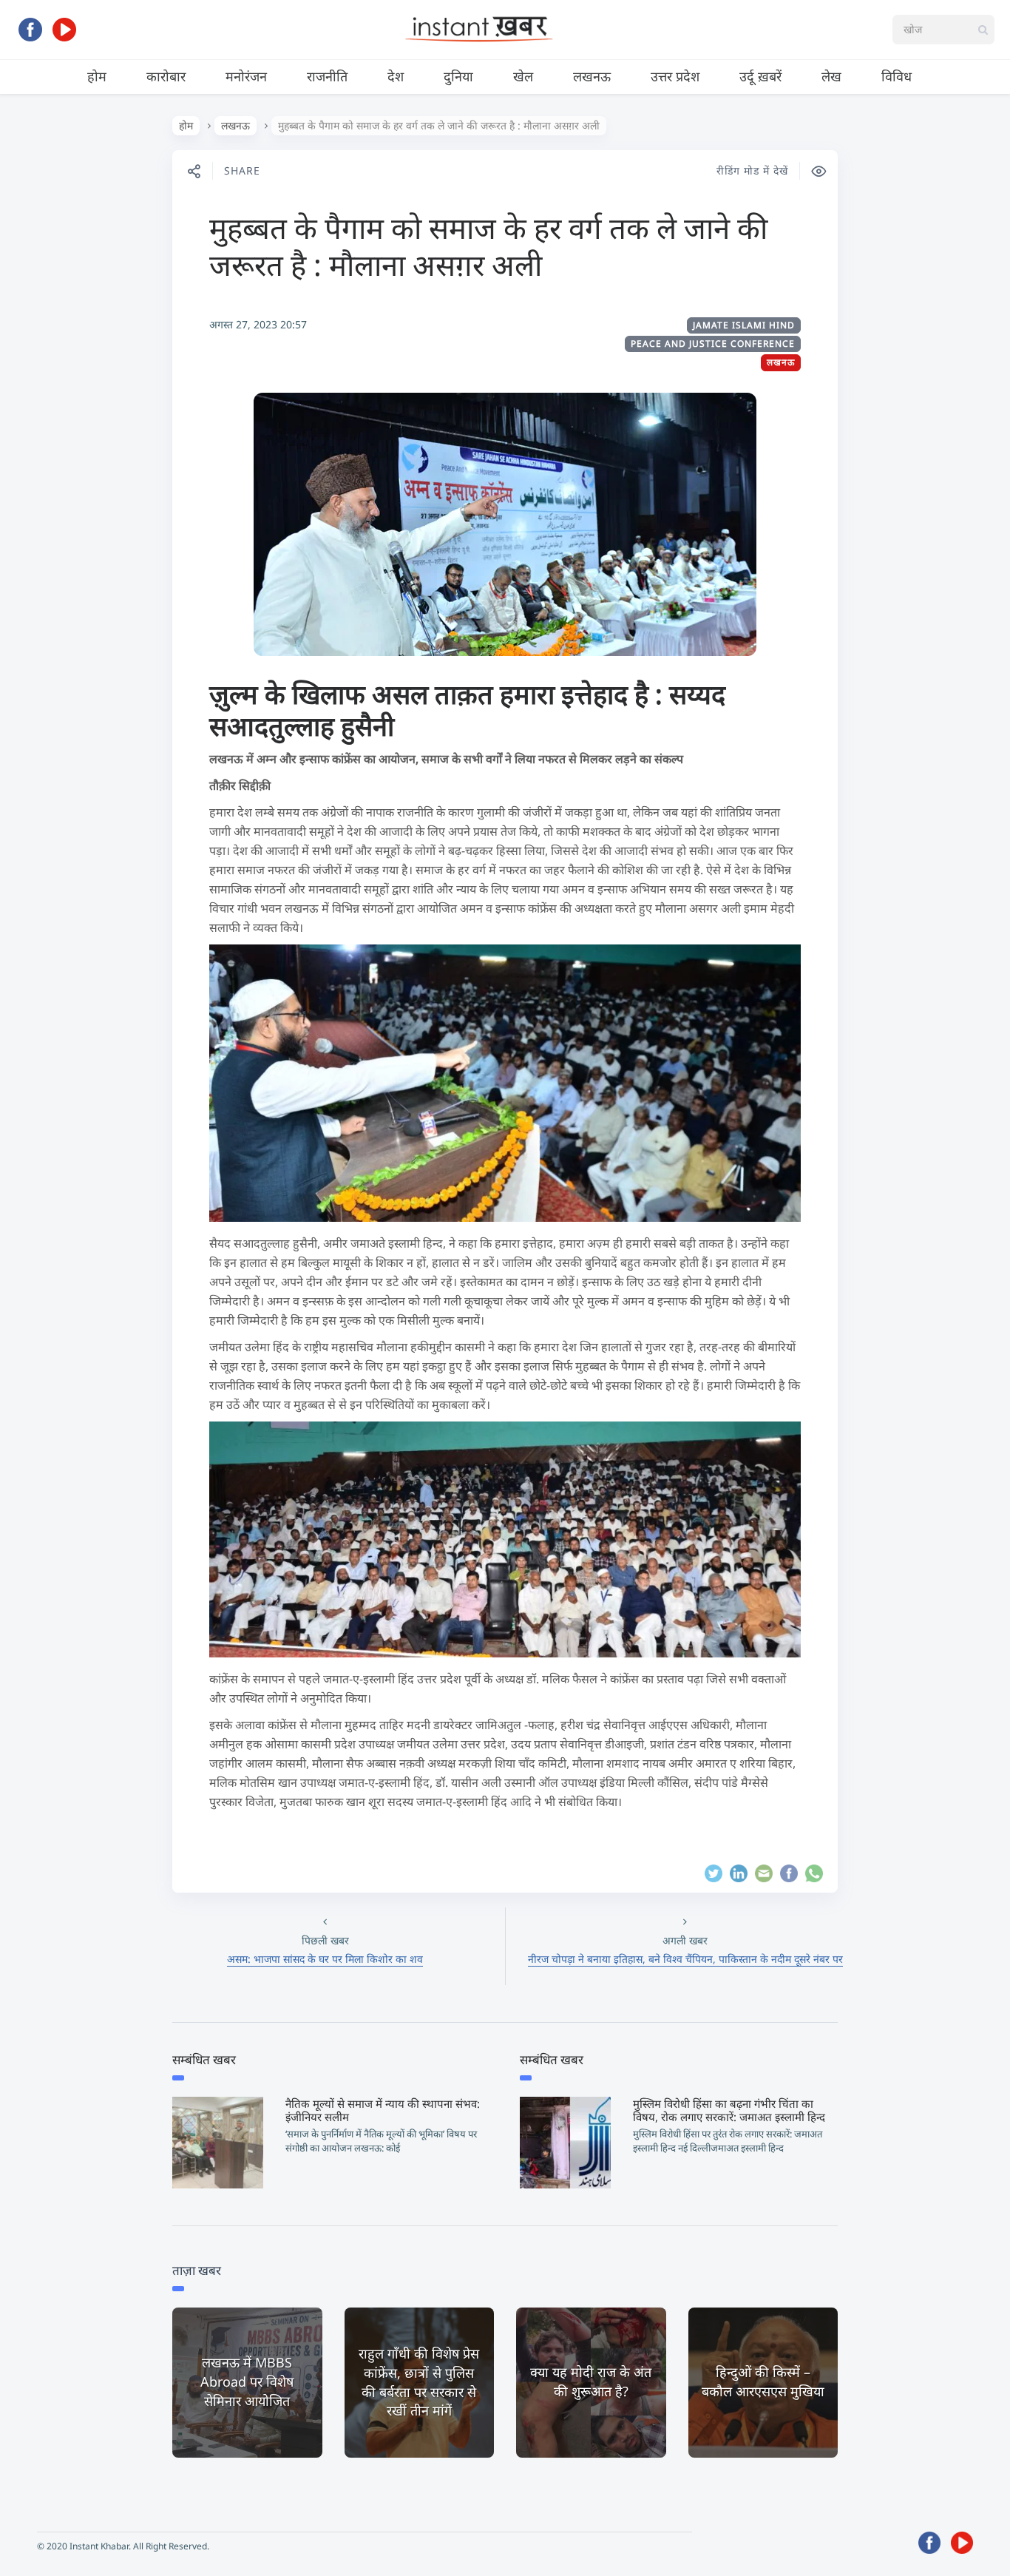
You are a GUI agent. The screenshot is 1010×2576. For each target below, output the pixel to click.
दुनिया (458, 76)
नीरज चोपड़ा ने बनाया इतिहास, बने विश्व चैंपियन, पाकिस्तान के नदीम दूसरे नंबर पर (685, 1959)
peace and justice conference (713, 344)
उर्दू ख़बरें (760, 76)
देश (396, 76)
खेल (523, 76)
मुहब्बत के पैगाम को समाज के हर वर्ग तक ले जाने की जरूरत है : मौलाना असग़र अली (488, 246)
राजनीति (327, 76)
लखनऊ (592, 76)
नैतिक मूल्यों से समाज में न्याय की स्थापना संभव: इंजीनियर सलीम (383, 2110)
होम (97, 76)
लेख (831, 76)
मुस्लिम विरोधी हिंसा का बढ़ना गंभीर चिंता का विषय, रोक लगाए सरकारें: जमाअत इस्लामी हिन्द (729, 2110)
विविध (897, 76)
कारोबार (166, 76)
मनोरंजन (246, 76)
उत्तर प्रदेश (675, 76)
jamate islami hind (744, 325)
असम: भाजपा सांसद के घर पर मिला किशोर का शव (325, 1959)
